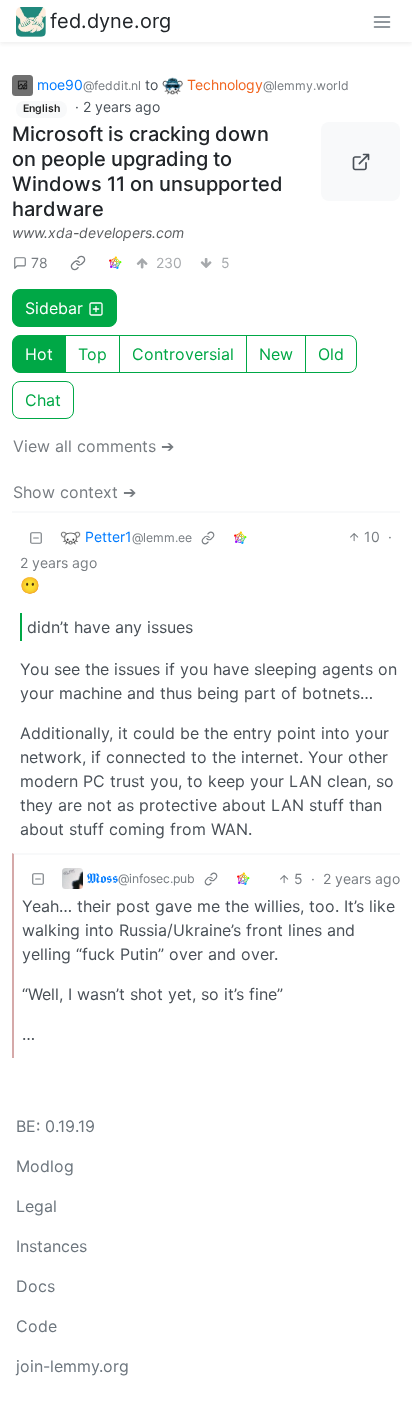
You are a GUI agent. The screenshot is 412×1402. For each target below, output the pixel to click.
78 (39, 262)
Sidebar (54, 308)
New (276, 354)
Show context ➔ (74, 492)
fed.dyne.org (110, 21)
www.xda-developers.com (98, 232)
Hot (39, 354)
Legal (36, 1206)
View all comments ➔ (93, 446)
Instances (51, 1246)
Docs (35, 1286)
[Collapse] (36, 536)
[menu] (382, 21)
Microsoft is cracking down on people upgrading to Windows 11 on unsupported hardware (147, 171)
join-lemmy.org (72, 1366)
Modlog (45, 1166)
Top (92, 354)
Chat (43, 400)
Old (331, 354)
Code (36, 1326)
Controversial (183, 354)
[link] (78, 262)
